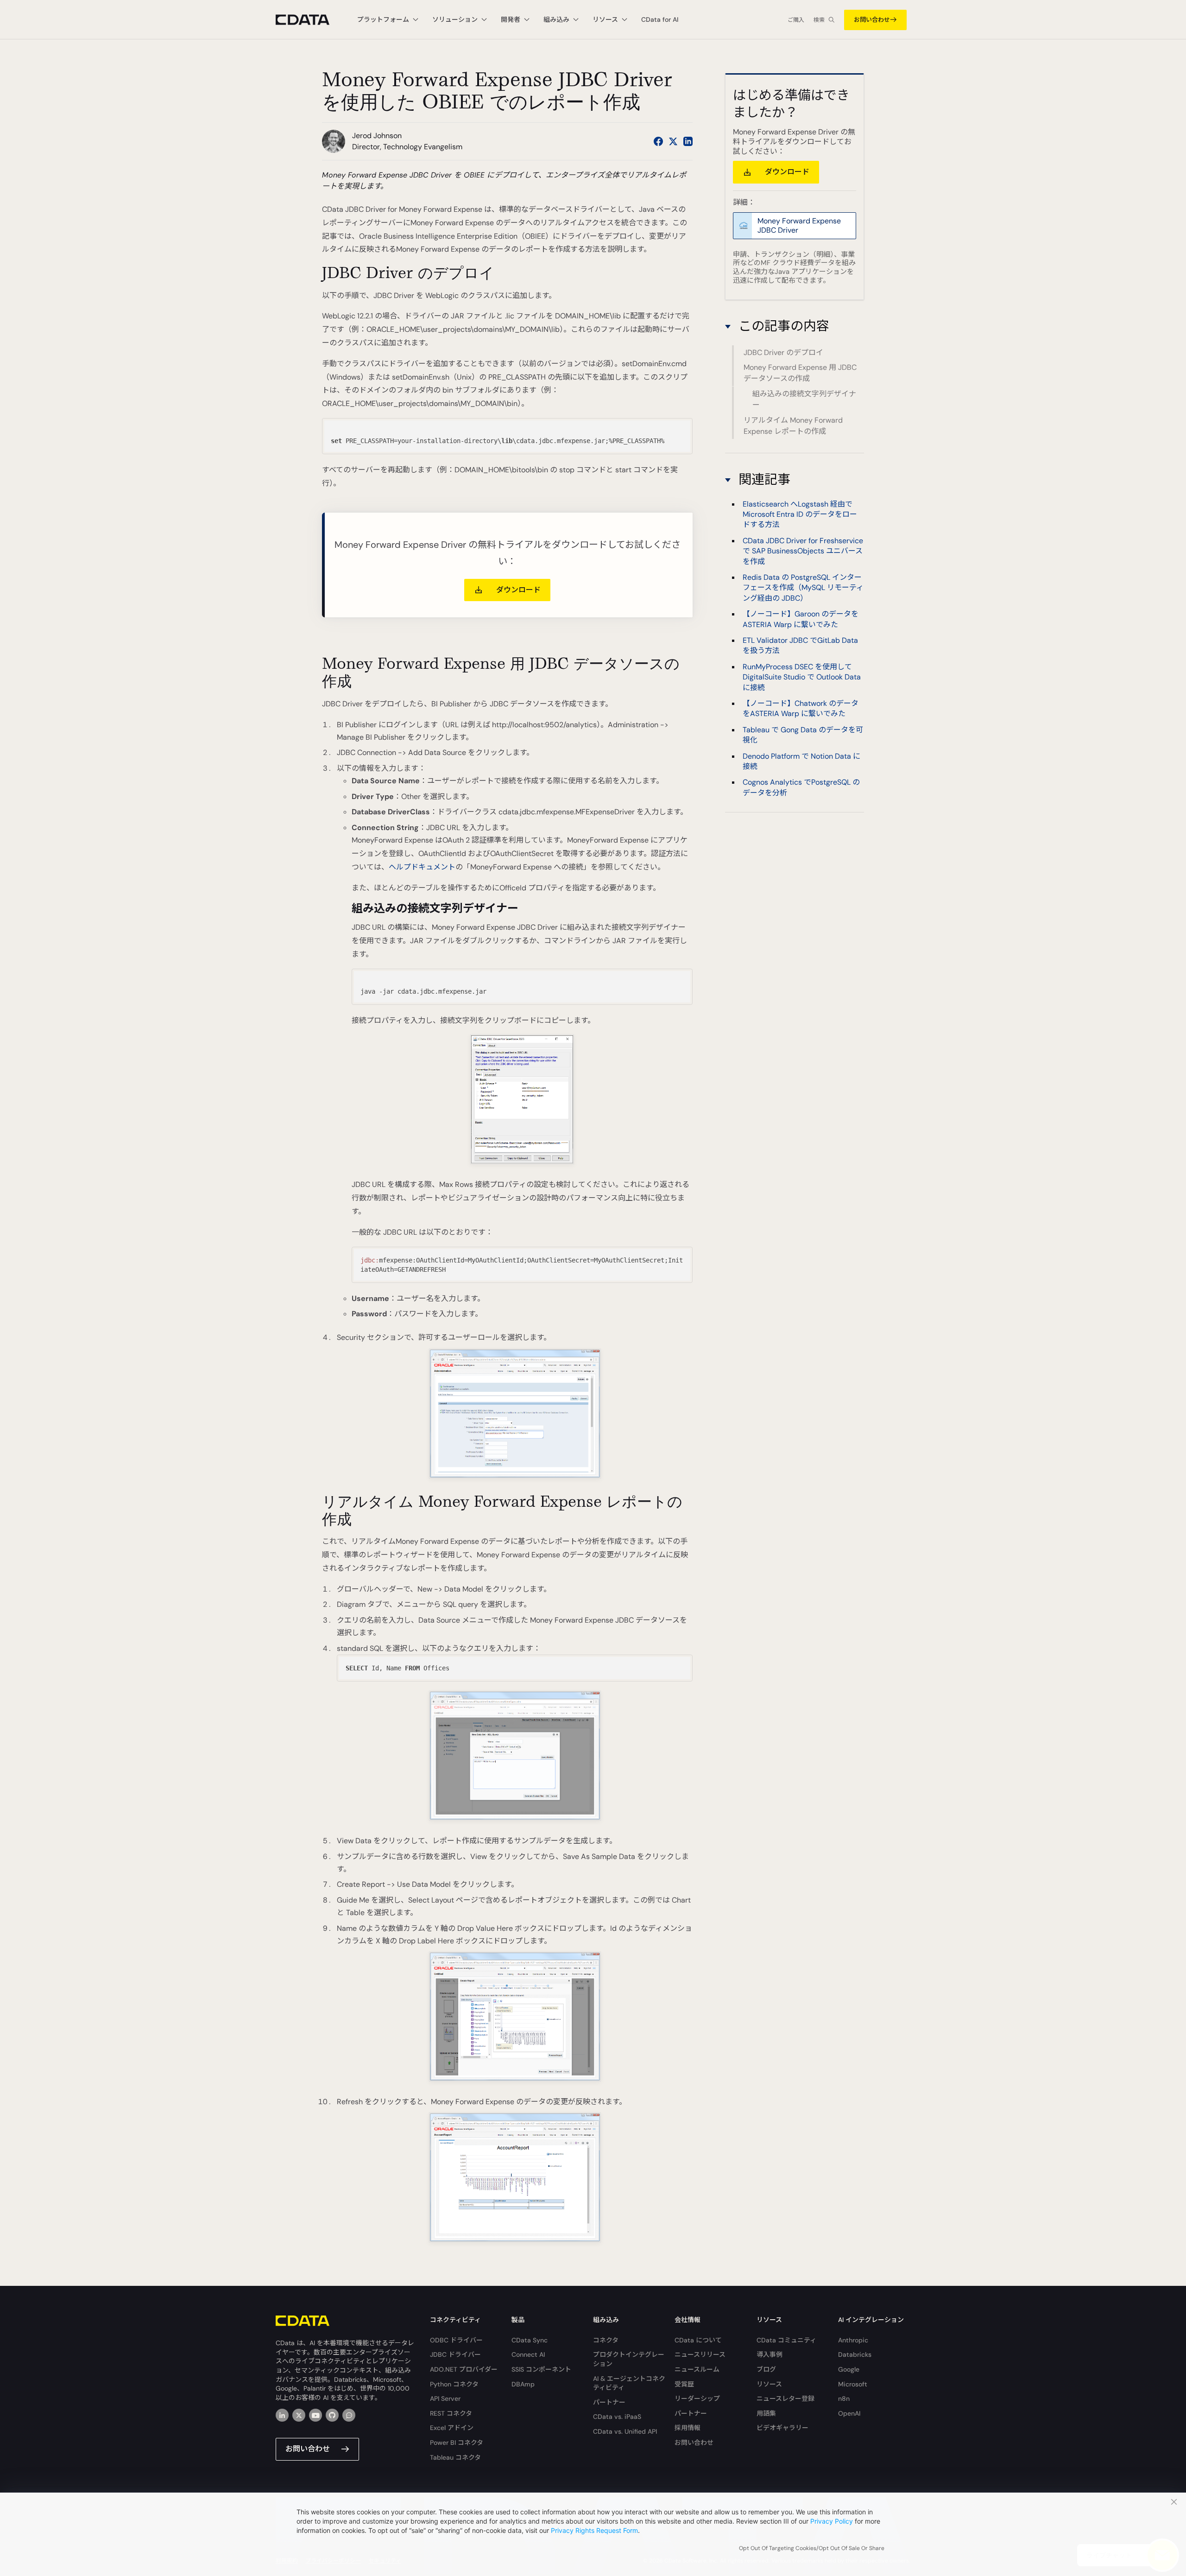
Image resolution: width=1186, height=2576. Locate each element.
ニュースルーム (697, 2369)
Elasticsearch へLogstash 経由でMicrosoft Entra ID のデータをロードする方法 (800, 514)
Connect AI (528, 2354)
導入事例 (770, 2354)
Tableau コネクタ (455, 2457)
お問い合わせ (872, 20)
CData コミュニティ (786, 2340)
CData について (698, 2340)
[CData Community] (349, 2415)
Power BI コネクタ (457, 2443)
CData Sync (530, 2340)
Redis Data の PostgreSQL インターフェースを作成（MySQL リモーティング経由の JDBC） (803, 588)
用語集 (766, 2413)
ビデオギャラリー (782, 2428)
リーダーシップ (697, 2398)
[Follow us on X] (673, 141)
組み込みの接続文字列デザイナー (804, 399)
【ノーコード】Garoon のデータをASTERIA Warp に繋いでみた (801, 619)
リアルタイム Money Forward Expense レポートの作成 (793, 426)
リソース (769, 2384)
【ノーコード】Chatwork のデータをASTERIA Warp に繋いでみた (801, 708)
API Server (445, 2398)
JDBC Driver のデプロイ (783, 352)
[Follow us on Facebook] (658, 141)
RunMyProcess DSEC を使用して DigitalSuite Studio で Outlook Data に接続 (802, 677)
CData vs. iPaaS (617, 2417)
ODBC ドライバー (456, 2340)
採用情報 (688, 2428)
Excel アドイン (452, 2428)
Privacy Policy (832, 2521)
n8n (844, 2398)
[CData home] (309, 20)
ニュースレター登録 (785, 2398)
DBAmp (523, 2384)
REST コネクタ (451, 2413)
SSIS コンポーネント (541, 2369)
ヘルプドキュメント (422, 867)
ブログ (766, 2369)
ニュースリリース (700, 2354)
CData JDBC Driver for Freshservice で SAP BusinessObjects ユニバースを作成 (803, 551)
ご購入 (796, 20)
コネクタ (606, 2340)
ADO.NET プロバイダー (464, 2369)
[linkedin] (282, 2415)
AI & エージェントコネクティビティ (629, 2383)
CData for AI (660, 19)
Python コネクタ (454, 2384)
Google (849, 2369)
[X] (299, 2415)
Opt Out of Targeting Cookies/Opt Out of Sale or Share (812, 2548)
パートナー (609, 2402)
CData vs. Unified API (625, 2431)
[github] (332, 2415)
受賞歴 (684, 2384)
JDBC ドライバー (455, 2354)
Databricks (855, 2354)
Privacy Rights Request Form (594, 2530)
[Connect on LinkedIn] (688, 141)
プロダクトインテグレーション (629, 2359)
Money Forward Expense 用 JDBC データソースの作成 (800, 373)
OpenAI (849, 2413)
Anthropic (853, 2340)
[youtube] (315, 2415)
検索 (819, 20)
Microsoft (853, 2384)
